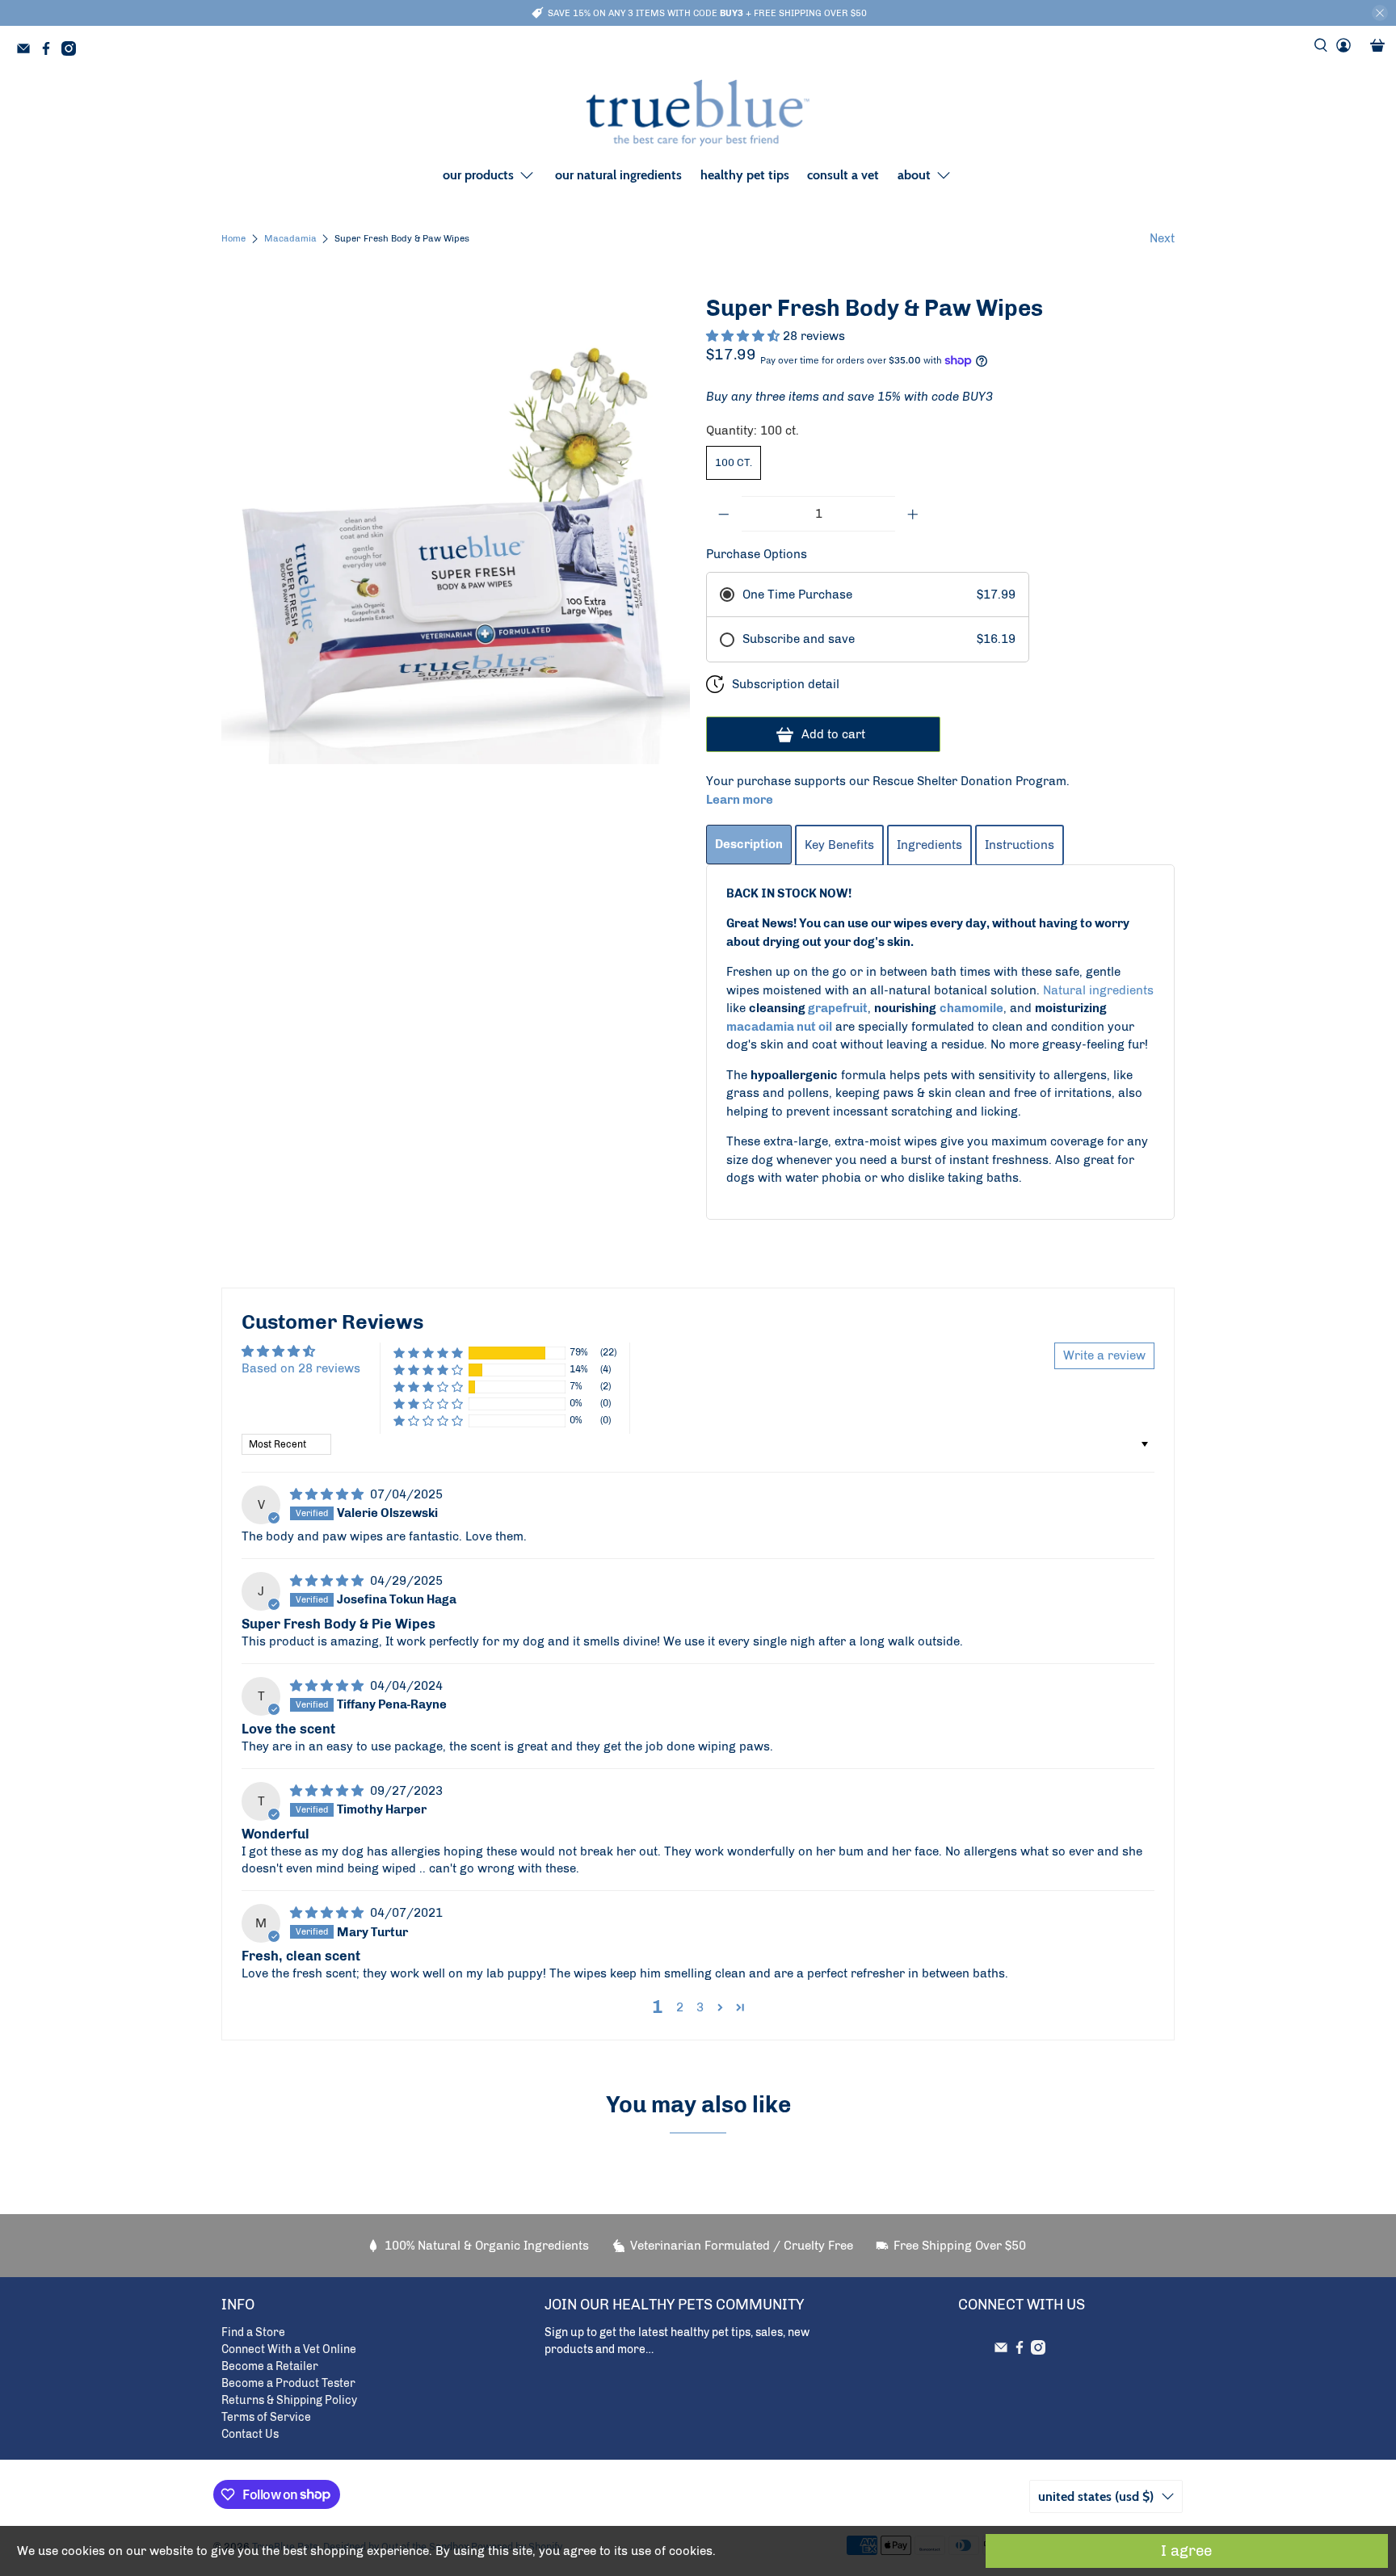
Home (233, 239)
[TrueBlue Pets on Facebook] (50, 51)
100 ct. (734, 462)
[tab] (749, 845)
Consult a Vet (843, 175)
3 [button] (700, 2007)
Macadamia (290, 239)
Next (1162, 238)
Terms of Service (266, 2417)
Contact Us (250, 2434)
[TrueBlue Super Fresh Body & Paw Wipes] (456, 530)
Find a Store (253, 2332)
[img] (328, 1494)
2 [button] (680, 2007)
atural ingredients (1102, 990)
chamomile (971, 1008)
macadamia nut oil (779, 1027)
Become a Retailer (270, 2366)
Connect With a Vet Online (289, 2349)
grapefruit (838, 1008)
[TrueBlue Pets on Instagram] (73, 51)
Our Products (478, 175)
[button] (744, 336)
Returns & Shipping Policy (289, 2400)
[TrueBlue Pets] (698, 113)
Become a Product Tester (288, 2383)
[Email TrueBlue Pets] (27, 51)
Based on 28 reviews (301, 1368)
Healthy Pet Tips (745, 175)
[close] (1380, 13)
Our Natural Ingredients (618, 175)
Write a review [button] (1104, 1355)
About (914, 175)
